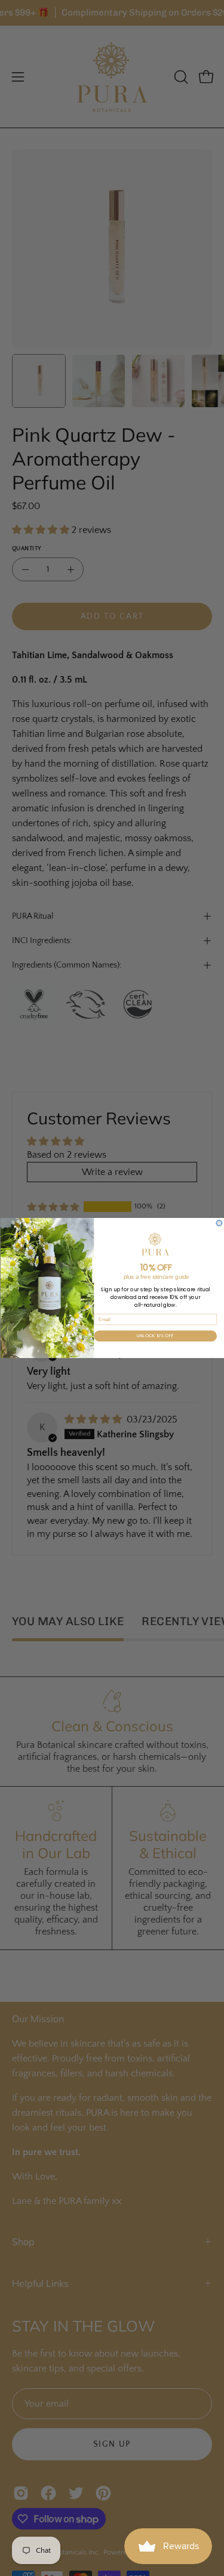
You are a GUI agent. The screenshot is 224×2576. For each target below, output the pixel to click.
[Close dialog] (219, 1223)
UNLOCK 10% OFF (155, 1336)
